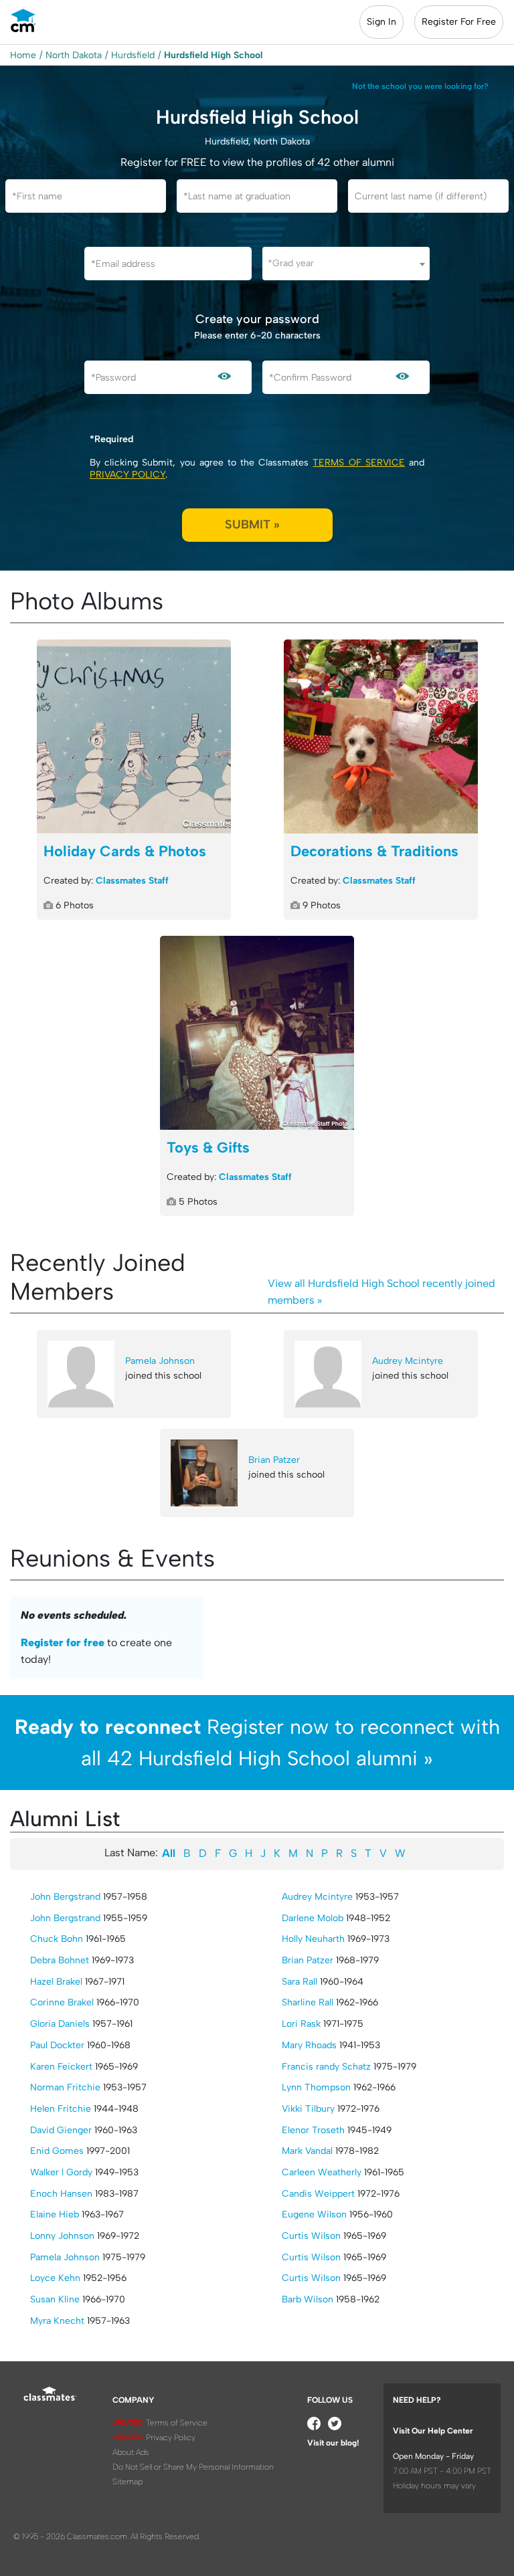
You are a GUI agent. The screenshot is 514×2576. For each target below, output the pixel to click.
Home (23, 55)
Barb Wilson (308, 2299)
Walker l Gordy (61, 2172)
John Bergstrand (65, 1897)
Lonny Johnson (62, 2236)
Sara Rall (299, 1982)
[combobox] (346, 264)
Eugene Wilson (314, 2214)
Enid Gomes (57, 2151)
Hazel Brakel (56, 1982)
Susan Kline (55, 2299)
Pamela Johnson (160, 1361)
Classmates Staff (132, 881)
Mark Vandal (307, 2151)
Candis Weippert (318, 2194)
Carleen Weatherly (322, 2172)
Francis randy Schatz (326, 2067)
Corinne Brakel (62, 2002)
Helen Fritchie (61, 2109)
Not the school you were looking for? (420, 86)
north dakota (74, 55)
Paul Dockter (57, 2045)
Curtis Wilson (311, 2236)
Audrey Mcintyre (408, 1361)
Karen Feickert (61, 2067)
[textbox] (346, 263)
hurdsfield (133, 55)
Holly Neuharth (313, 1939)
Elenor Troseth (313, 2130)
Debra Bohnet (60, 1960)
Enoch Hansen (61, 2194)
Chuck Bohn (57, 1939)
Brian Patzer (274, 1460)
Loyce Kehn (55, 2278)
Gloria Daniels (60, 2024)
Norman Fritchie (65, 2087)
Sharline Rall (308, 2002)
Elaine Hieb (55, 2214)
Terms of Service (358, 463)
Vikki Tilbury (308, 2109)
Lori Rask (301, 2024)
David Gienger (61, 2130)
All (169, 1853)
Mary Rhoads (309, 2045)
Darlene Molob (313, 1918)
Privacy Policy (127, 475)
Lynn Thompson (316, 2087)
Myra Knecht (57, 2321)
